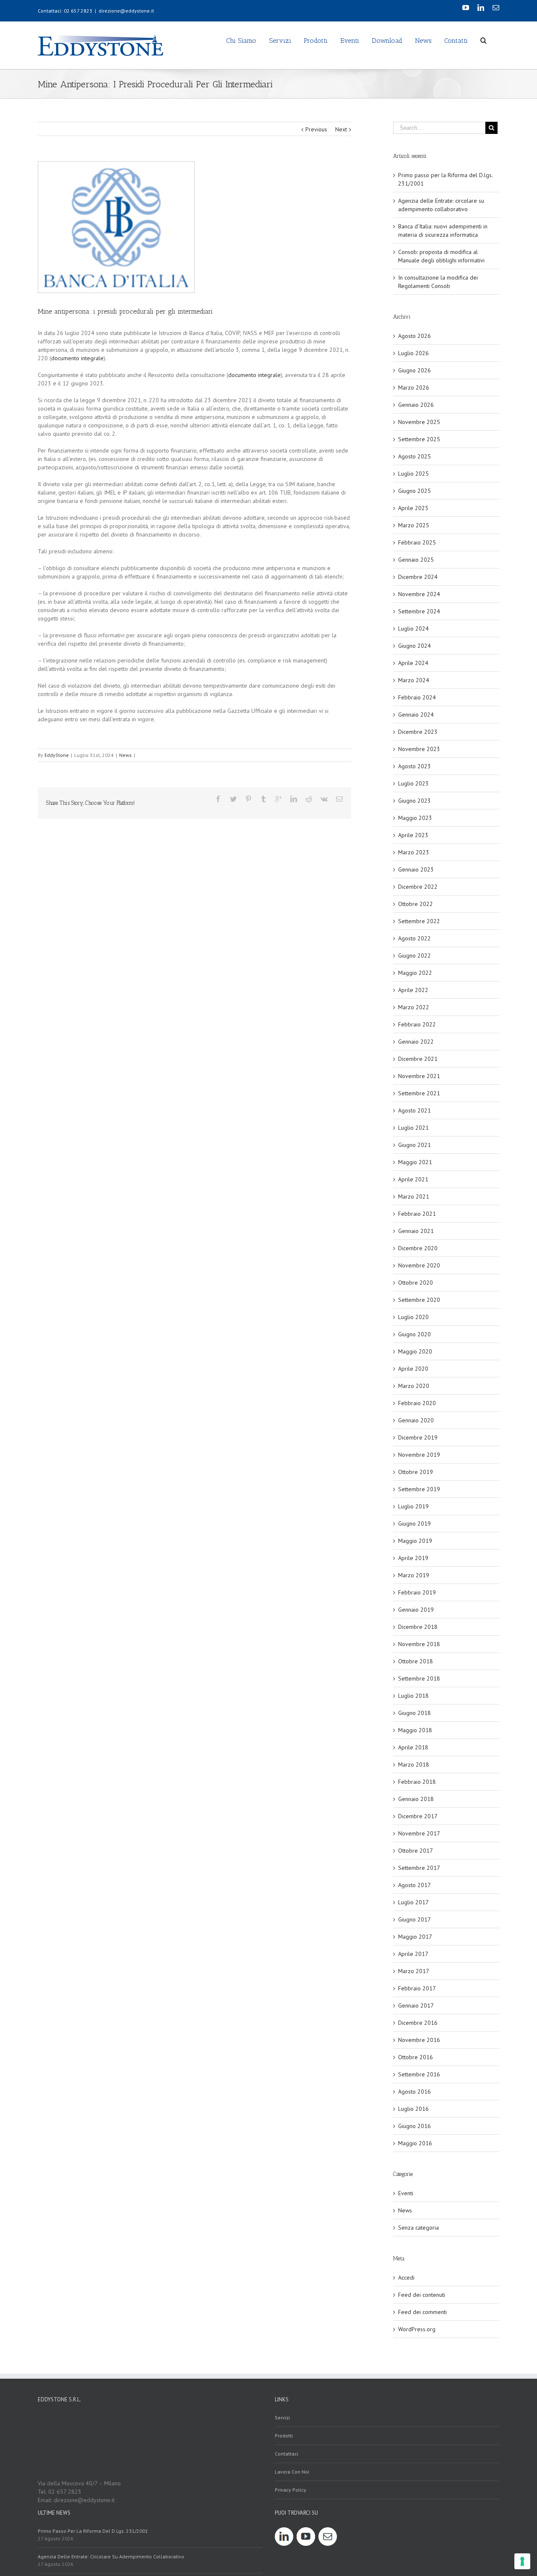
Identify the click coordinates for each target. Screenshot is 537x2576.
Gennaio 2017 (416, 2005)
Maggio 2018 (415, 1730)
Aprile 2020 (413, 1369)
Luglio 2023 (413, 783)
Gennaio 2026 (416, 405)
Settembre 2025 (419, 439)
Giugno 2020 (414, 1334)
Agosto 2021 (414, 1110)
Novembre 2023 (419, 749)
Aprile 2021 (413, 1179)
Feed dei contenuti (422, 2295)
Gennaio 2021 (416, 1231)
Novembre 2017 (419, 1833)
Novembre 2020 (419, 1265)
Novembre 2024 (419, 594)
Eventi (406, 2193)
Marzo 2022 (414, 1007)
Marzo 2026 (414, 387)
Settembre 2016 (419, 2074)
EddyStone (57, 755)
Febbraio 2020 (417, 1403)
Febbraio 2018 (417, 1782)
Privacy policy (291, 2490)
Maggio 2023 (415, 818)
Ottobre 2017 (416, 1851)
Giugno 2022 (414, 956)
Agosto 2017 (414, 1885)
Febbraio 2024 (417, 697)
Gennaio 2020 (416, 1420)
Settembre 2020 (419, 1300)
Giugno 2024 (414, 646)
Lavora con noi (292, 2472)
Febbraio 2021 (417, 1214)
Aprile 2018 (413, 1747)
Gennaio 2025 (416, 560)
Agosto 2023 (414, 766)
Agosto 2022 (414, 938)
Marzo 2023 (414, 852)
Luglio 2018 (413, 1696)
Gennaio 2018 (416, 1799)
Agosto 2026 (414, 336)
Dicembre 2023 (418, 732)
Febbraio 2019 (417, 1592)
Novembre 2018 (419, 1644)
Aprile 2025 (413, 508)
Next (341, 129)
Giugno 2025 (414, 491)
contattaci (287, 2454)
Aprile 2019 (413, 1558)
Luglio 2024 (413, 628)
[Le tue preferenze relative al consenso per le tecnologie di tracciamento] (522, 2561)
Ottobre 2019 (416, 1472)
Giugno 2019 (414, 1524)
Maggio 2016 (415, 2143)
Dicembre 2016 (418, 2023)
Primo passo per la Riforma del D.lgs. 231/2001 (93, 2531)
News (125, 755)
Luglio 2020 (413, 1317)
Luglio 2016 (413, 2109)
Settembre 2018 (419, 1678)
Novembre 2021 (419, 1076)
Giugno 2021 (414, 1145)
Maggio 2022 (415, 973)
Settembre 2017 (419, 1868)
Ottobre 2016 (416, 2057)
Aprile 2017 (413, 1954)
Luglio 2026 (413, 353)
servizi (282, 2418)
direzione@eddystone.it (126, 11)
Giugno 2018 (414, 1713)
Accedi (406, 2278)
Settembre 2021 (419, 1093)
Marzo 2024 (414, 680)
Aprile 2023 (413, 835)
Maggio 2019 (415, 1541)
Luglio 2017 (413, 1902)
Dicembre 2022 (418, 887)
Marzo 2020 (414, 1386)
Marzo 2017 (414, 1971)
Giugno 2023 (414, 801)
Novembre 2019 (419, 1455)
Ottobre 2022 (416, 904)
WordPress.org (417, 2329)
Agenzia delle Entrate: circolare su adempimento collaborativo (111, 2556)
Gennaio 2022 (416, 1042)
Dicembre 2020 (418, 1248)
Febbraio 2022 (417, 1024)
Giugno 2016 (414, 2126)
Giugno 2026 (414, 370)
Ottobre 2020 (416, 1283)
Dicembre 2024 (418, 577)
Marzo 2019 (414, 1575)
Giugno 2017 (414, 1919)
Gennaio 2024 (416, 715)
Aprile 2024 (413, 663)
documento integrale (77, 358)
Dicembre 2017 (418, 1816)
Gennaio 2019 (416, 1610)
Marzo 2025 (414, 525)
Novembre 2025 (419, 422)
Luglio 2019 (413, 1506)
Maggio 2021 (415, 1162)
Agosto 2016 (414, 2092)
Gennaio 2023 (416, 869)
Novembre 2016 (419, 2040)
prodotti (284, 2436)
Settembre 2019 (419, 1489)
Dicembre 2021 (418, 1059)
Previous (316, 129)
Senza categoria (418, 2228)
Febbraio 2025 (417, 542)
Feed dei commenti (422, 2312)
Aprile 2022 (413, 990)
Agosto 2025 (414, 456)
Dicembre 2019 (418, 1437)
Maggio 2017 (415, 1937)
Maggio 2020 (415, 1351)
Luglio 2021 (413, 1128)
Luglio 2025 (413, 474)
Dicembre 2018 (418, 1627)
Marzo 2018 (414, 1764)
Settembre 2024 (419, 611)
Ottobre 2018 (416, 1661)
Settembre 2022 (419, 921)
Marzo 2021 (414, 1196)
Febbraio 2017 (417, 1988)
